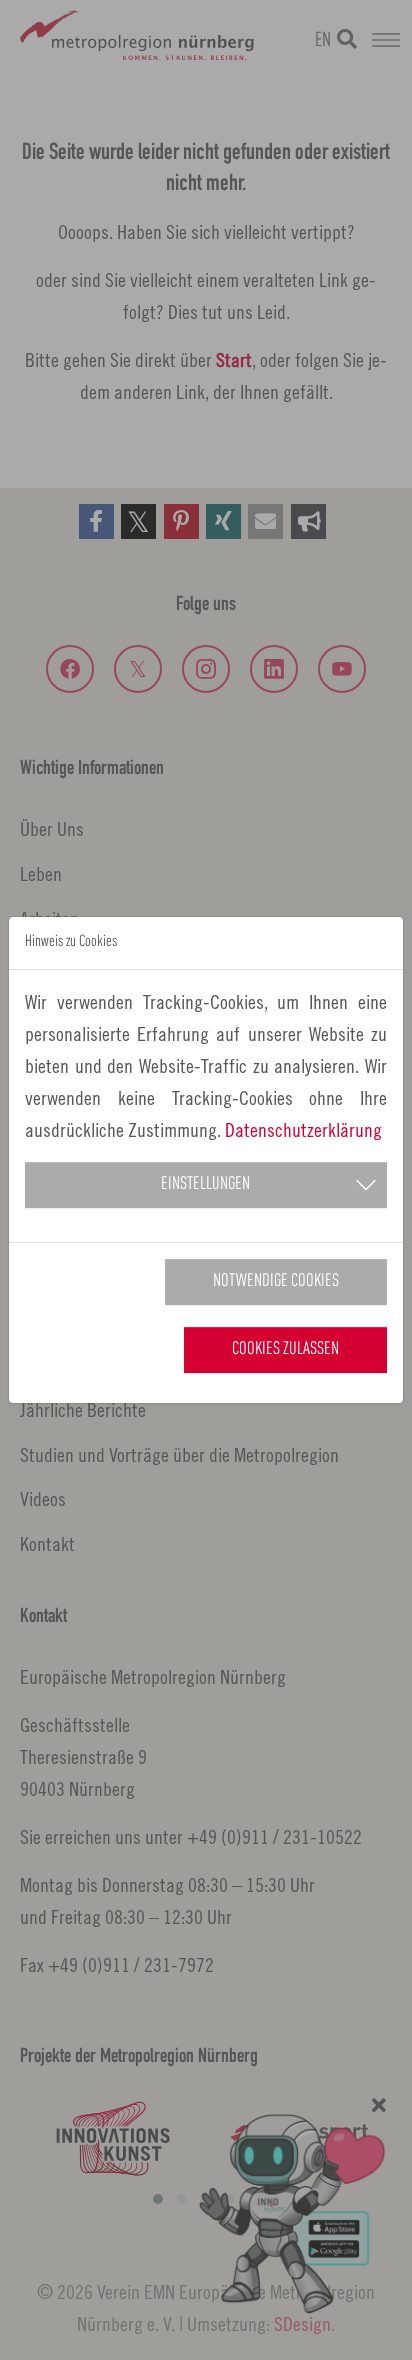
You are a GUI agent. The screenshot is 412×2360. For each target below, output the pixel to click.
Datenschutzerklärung (303, 1129)
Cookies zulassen (285, 1349)
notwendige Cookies (276, 1281)
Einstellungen (205, 1184)
